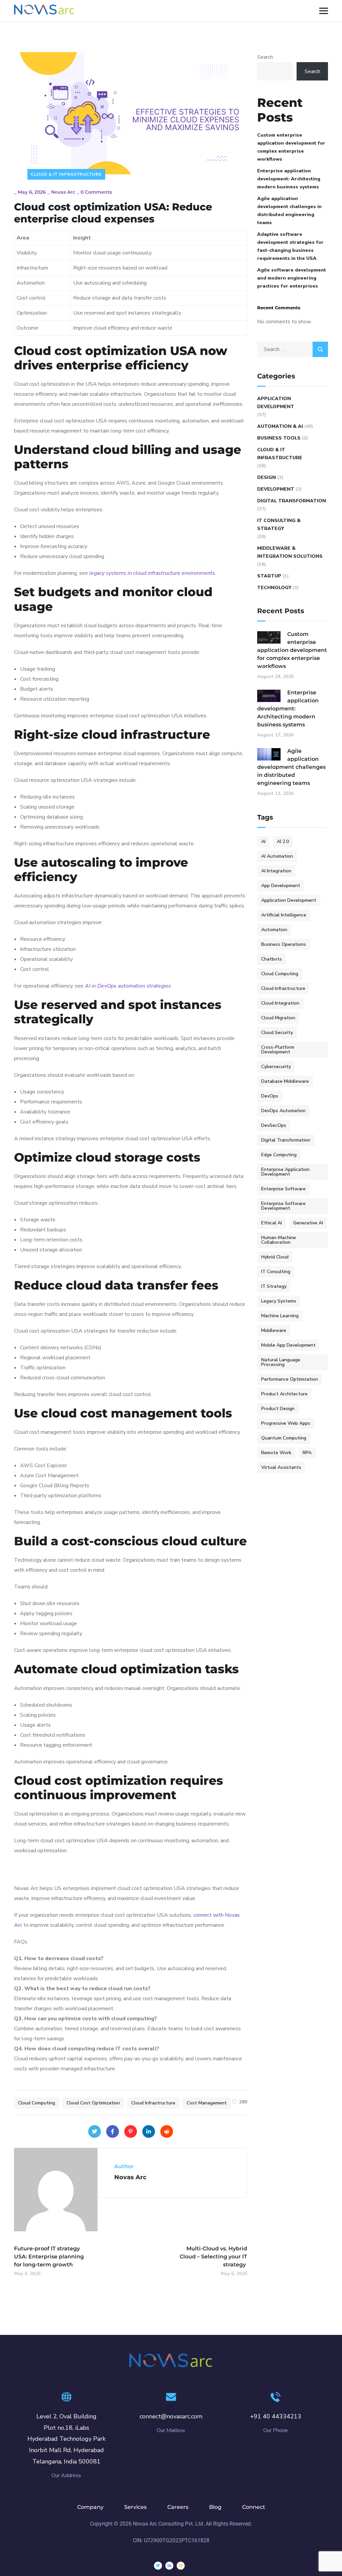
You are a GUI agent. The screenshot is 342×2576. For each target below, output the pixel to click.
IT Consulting (276, 1272)
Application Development (276, 403)
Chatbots (272, 959)
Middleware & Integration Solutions (290, 552)
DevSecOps (274, 1125)
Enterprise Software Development (283, 1206)
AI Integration (276, 871)
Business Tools (279, 438)
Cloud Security (277, 1033)
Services (135, 2507)
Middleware (274, 1330)
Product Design (278, 1409)
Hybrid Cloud (275, 1257)
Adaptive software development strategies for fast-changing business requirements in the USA (290, 246)
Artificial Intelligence (284, 915)
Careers (178, 2507)
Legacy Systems (279, 1301)
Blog (215, 2507)
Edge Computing (279, 1155)
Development (276, 489)
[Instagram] (181, 2566)
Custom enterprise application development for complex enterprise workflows (291, 147)
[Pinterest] (131, 2131)
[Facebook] (113, 2131)
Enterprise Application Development (285, 1172)
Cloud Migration (278, 1018)
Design (267, 477)
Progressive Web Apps (286, 1423)
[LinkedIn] (149, 2131)
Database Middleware (285, 1081)
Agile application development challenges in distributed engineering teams (289, 211)
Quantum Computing (284, 1438)
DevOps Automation (283, 1111)
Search (265, 57)
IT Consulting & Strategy (279, 525)
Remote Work (276, 1453)
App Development (281, 886)
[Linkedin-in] (169, 2566)
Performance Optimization (290, 1379)
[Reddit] (167, 2131)
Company (90, 2507)
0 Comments (96, 192)
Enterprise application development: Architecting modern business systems (289, 179)
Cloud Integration (280, 1003)
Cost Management (207, 2103)
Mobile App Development (288, 1345)
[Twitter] (95, 2131)
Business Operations (284, 944)
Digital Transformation (292, 501)
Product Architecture (284, 1394)
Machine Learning (280, 1316)
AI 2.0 (283, 841)
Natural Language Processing (281, 1362)
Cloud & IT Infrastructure (66, 174)
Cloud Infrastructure (153, 2103)
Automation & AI (280, 426)
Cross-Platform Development (278, 1050)
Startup (269, 576)
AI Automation (277, 856)
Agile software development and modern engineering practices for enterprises (292, 278)
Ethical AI (272, 1223)
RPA (307, 1453)
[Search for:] (293, 349)
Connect (254, 2507)
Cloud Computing (37, 2103)
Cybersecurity (276, 1067)
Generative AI (308, 1223)
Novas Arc (63, 192)
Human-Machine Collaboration (279, 1240)
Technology (274, 588)
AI (263, 841)
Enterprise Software (283, 1189)
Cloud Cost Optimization (93, 2103)
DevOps (270, 1096)
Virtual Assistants (281, 1467)
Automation (274, 930)
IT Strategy (274, 1286)
